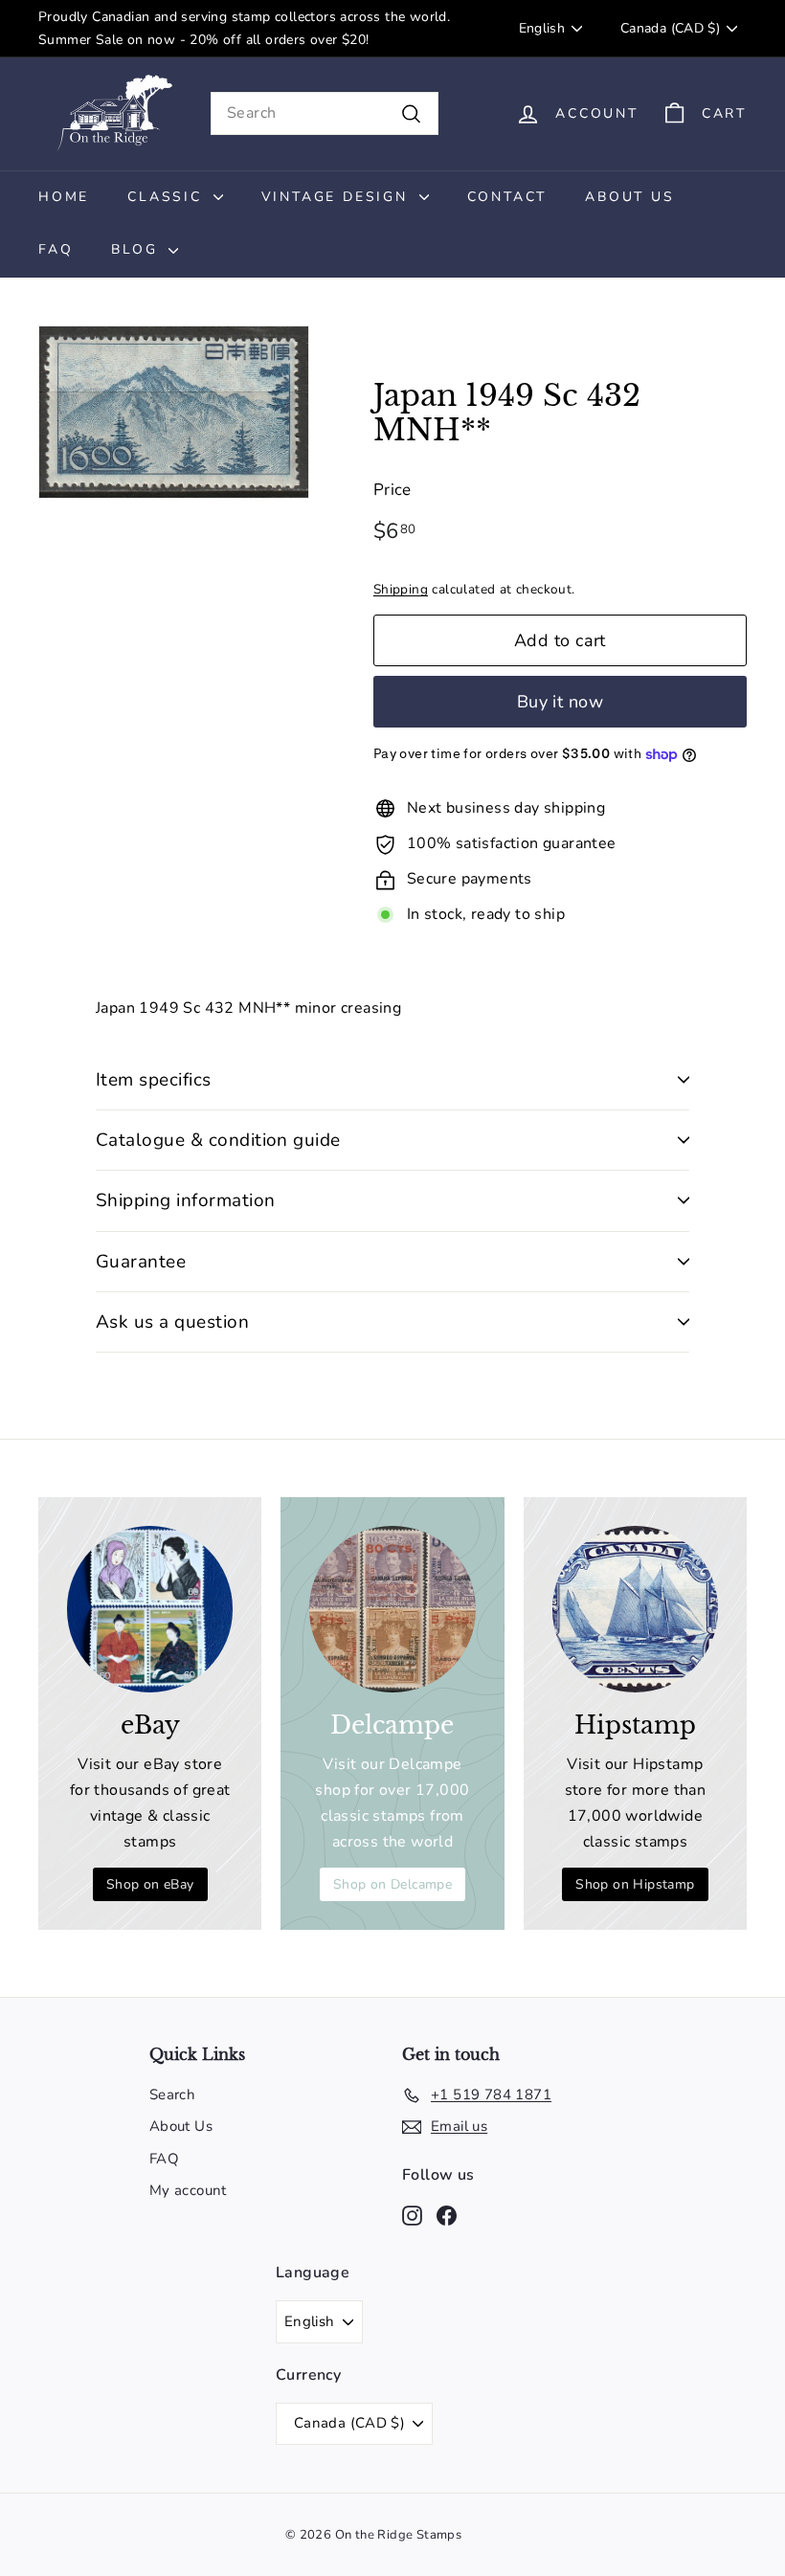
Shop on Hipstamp (635, 1884)
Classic (168, 197)
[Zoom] (174, 413)
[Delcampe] (392, 1609)
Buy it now (561, 702)
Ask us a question (172, 1322)
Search (172, 2094)
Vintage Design (338, 197)
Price (392, 490)
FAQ (56, 249)
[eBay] (150, 1609)
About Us (629, 197)
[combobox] (325, 113)
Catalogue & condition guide (218, 1140)
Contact (507, 197)
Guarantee (141, 1262)
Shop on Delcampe (392, 1884)
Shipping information (186, 1200)
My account (188, 2190)
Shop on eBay (150, 1884)
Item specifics (154, 1080)
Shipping (401, 589)
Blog (137, 249)
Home (64, 197)
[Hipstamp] (635, 1609)
